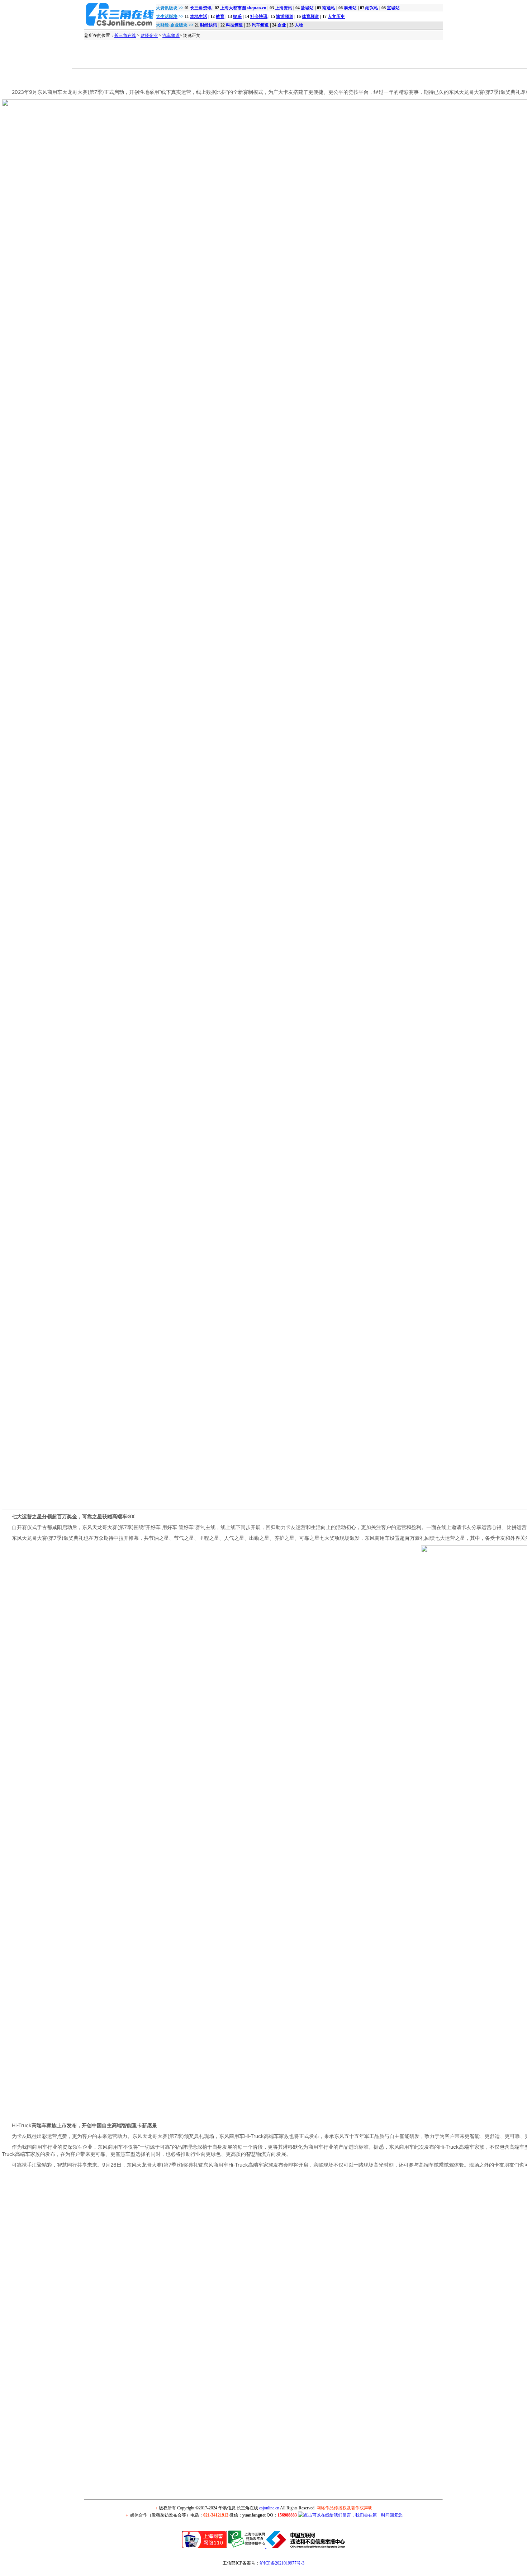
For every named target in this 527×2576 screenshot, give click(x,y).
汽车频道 (261, 25)
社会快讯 (259, 16)
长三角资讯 (201, 8)
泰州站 (350, 8)
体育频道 (310, 16)
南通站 (329, 8)
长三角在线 (125, 35)
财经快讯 (209, 25)
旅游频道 (285, 16)
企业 (282, 25)
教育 (220, 16)
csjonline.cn (269, 2508)
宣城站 (393, 8)
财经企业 (149, 35)
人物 (299, 25)
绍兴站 (372, 8)
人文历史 (336, 16)
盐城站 (307, 8)
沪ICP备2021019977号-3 (282, 2563)
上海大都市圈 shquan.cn (243, 8)
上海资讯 (284, 8)
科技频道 (234, 25)
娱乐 (237, 16)
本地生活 (199, 16)
